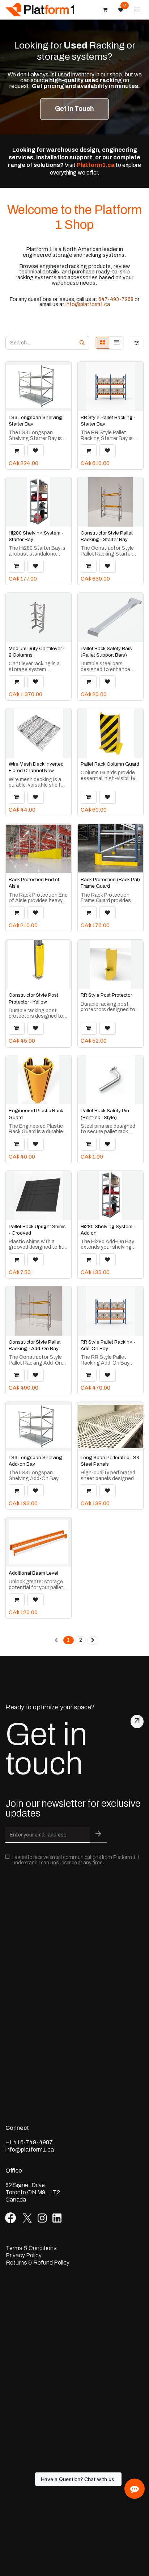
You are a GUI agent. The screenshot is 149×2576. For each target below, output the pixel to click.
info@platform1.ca (88, 304)
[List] (116, 343)
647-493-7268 (116, 299)
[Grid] (103, 343)
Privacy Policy (24, 2255)
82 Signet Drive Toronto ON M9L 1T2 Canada (33, 2192)
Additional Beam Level (33, 1573)
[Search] (82, 343)
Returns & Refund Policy (38, 2263)
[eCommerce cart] (105, 10)
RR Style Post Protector (106, 995)
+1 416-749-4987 (29, 2142)
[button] (17, 451)
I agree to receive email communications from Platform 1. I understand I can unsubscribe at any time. (76, 1860)
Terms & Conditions (31, 2248)
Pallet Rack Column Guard (110, 764)
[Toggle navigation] (137, 10)
